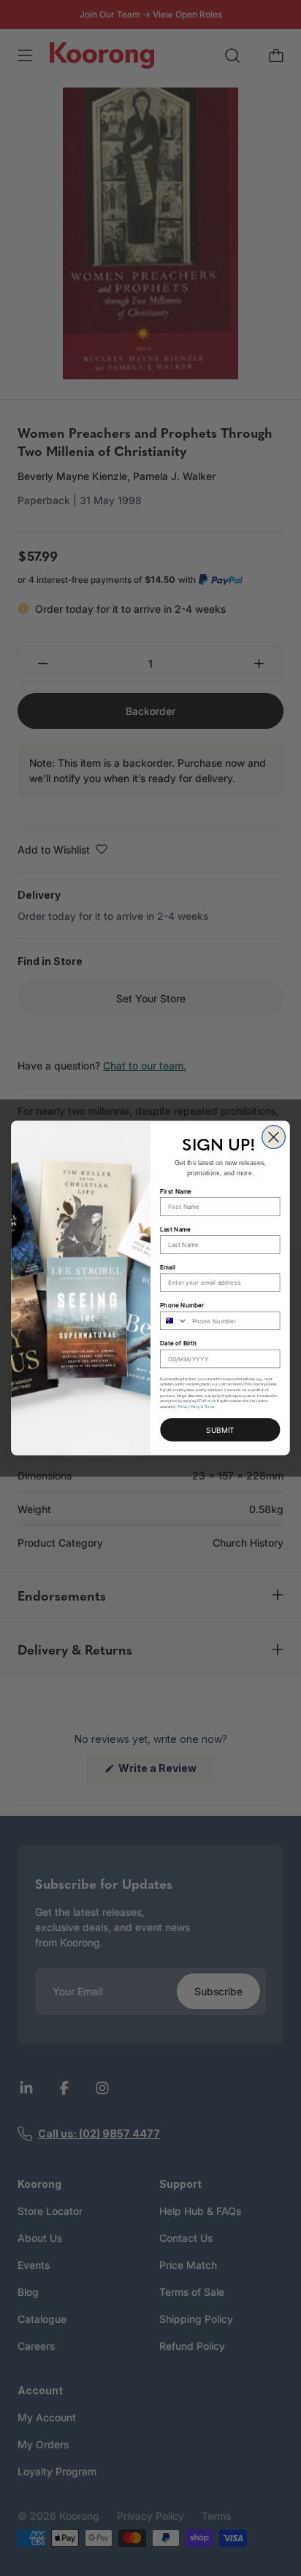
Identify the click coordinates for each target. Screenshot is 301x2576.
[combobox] (174, 1320)
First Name (176, 1191)
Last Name (175, 1229)
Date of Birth (178, 1343)
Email (167, 1267)
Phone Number (182, 1305)
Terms (210, 1407)
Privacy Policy (189, 1407)
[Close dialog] (274, 1137)
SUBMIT (220, 1430)
